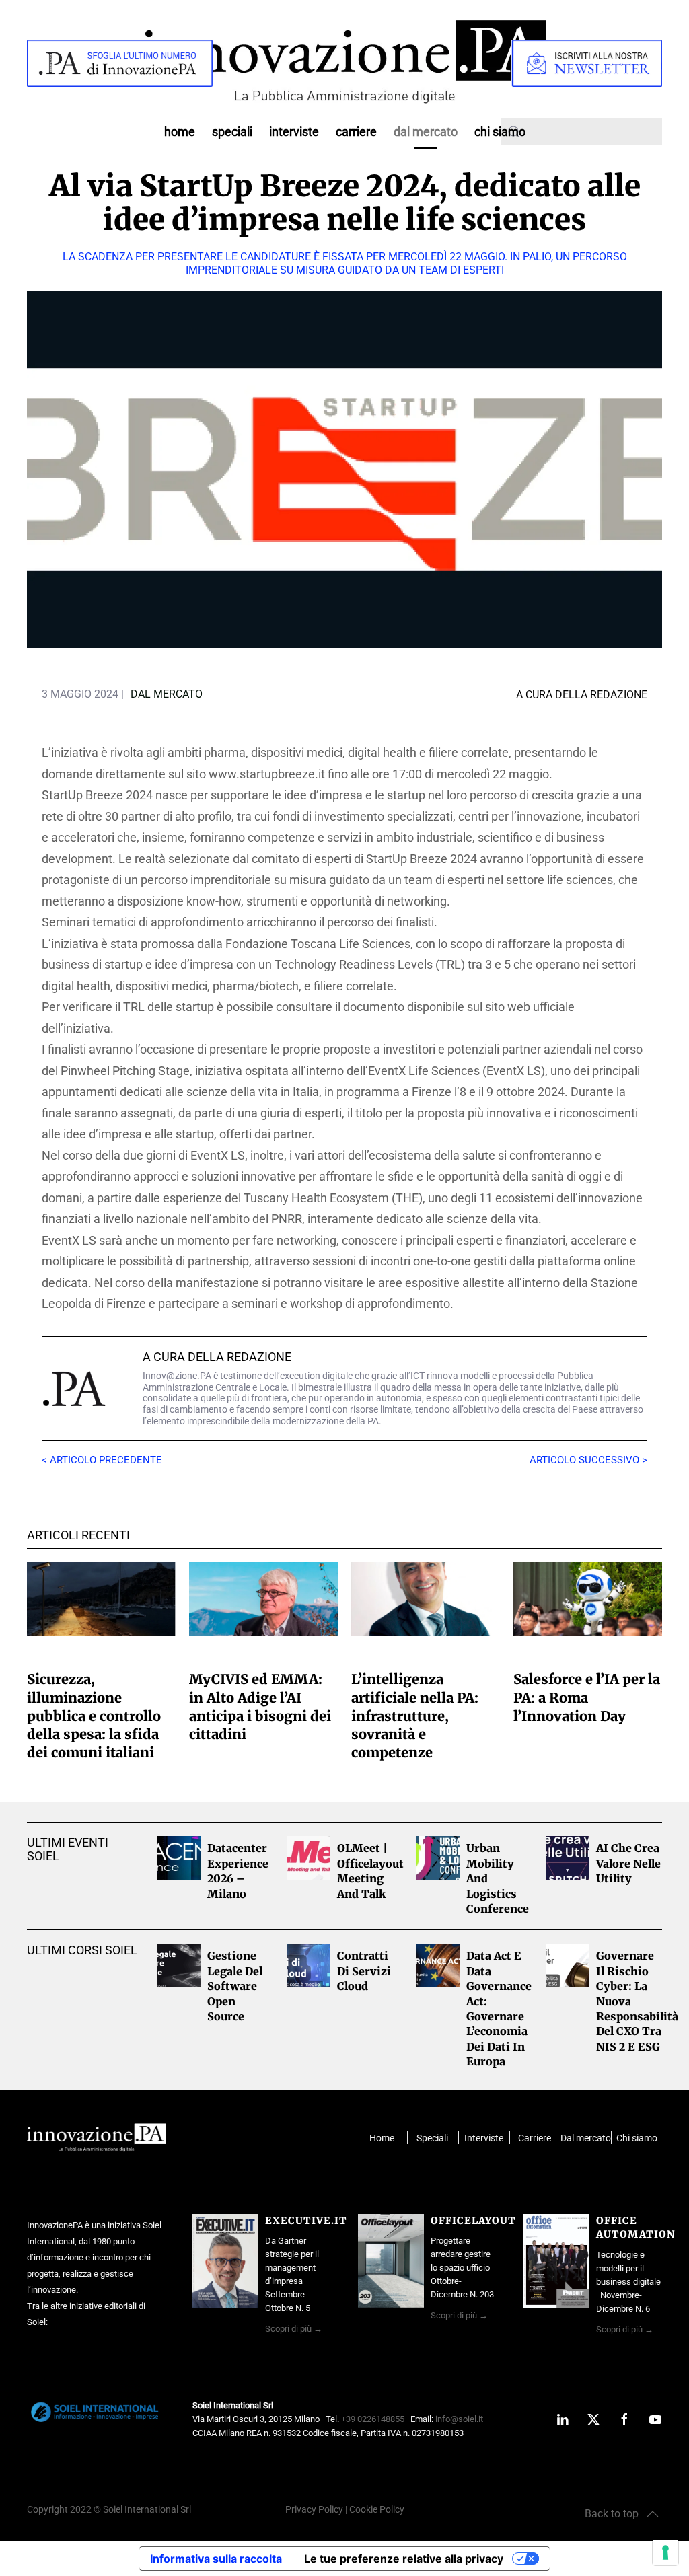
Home (180, 132)
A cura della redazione (217, 1357)
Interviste (294, 132)
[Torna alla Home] (344, 63)
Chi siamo (500, 132)
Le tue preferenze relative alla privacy (404, 2559)
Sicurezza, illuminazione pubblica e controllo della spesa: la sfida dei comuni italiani (94, 1716)
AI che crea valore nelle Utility (628, 1863)
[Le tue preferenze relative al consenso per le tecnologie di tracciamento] (665, 2552)
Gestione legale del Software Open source (235, 1986)
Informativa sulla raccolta (216, 2559)
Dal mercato (586, 2138)
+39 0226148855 (373, 2419)
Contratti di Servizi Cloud (364, 1971)
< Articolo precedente (102, 1460)
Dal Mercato (426, 132)
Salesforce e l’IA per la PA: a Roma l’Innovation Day (587, 1697)
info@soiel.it (459, 2419)
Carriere (356, 132)
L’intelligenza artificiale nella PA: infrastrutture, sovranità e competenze (415, 1716)
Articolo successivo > (588, 1460)
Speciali (232, 132)
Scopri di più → (294, 2329)
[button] (622, 2514)
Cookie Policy (377, 2510)
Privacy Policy (314, 2510)
